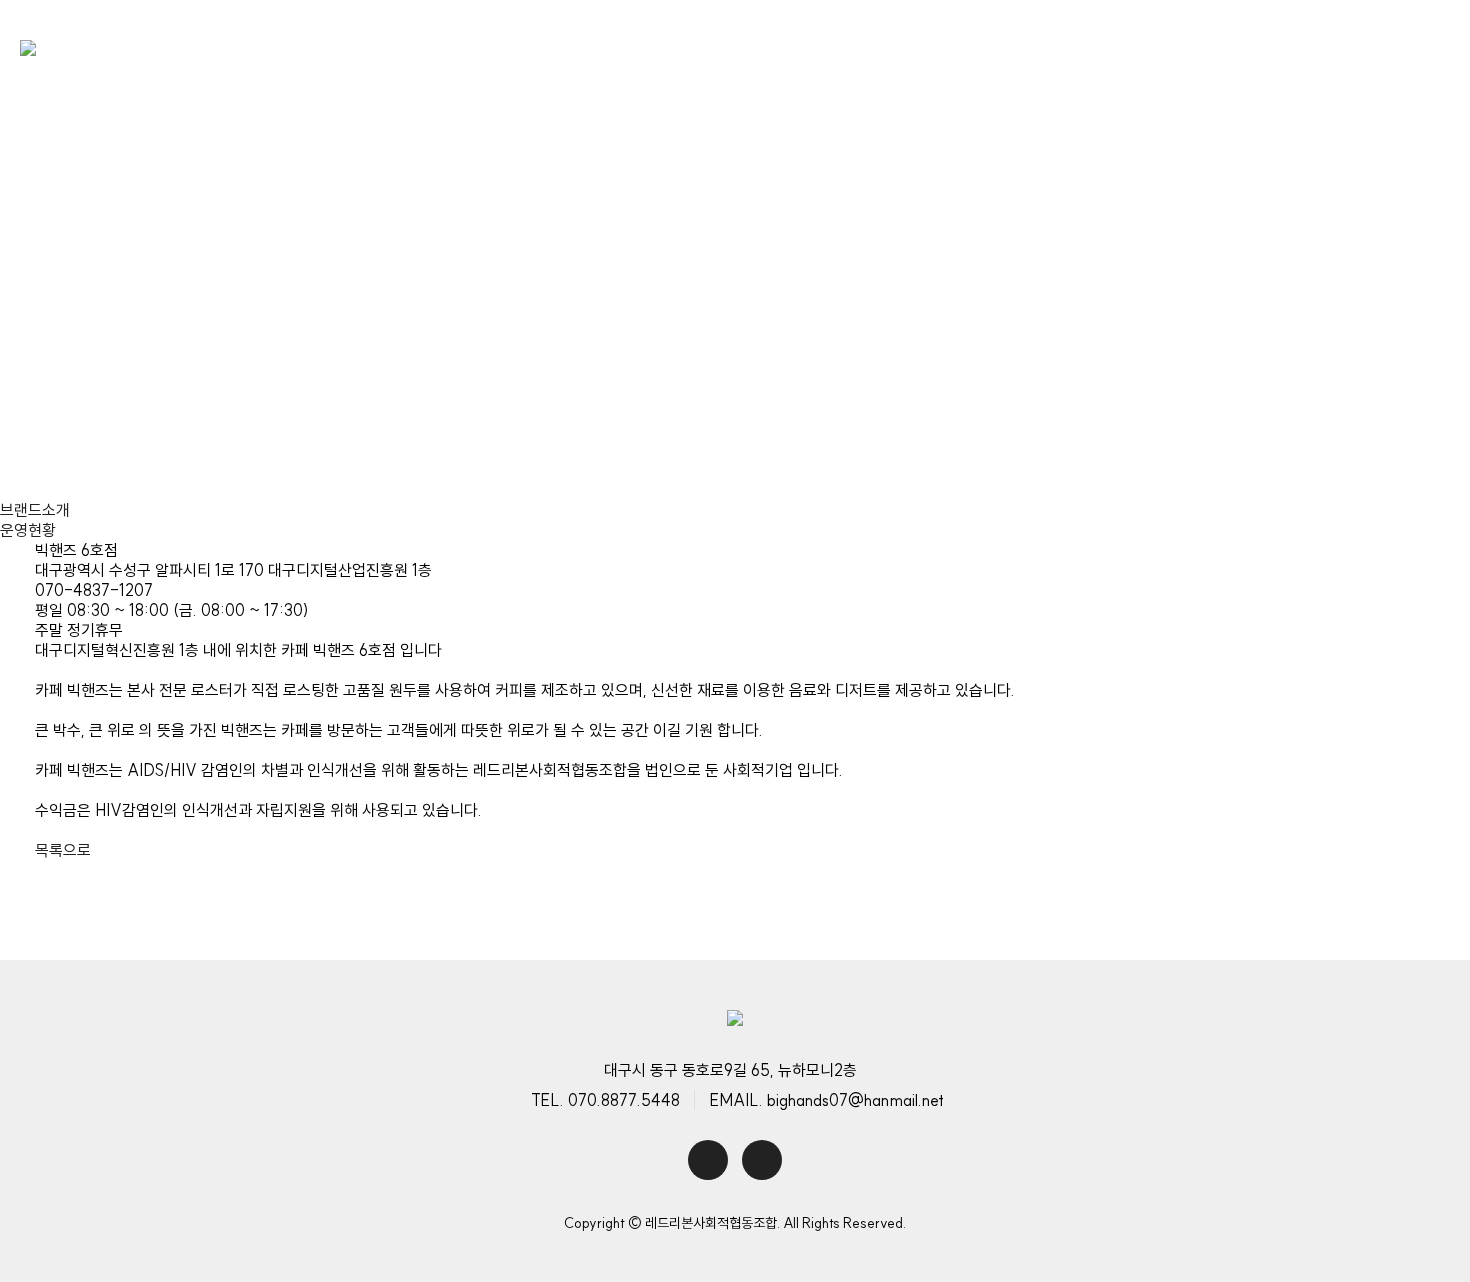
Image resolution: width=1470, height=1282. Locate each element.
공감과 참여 (1041, 49)
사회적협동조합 (1209, 49)
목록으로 (63, 850)
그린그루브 (173, 387)
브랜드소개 (35, 510)
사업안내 (747, 49)
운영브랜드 (889, 49)
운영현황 (28, 530)
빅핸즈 (60, 387)
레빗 (278, 387)
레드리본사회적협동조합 (557, 49)
